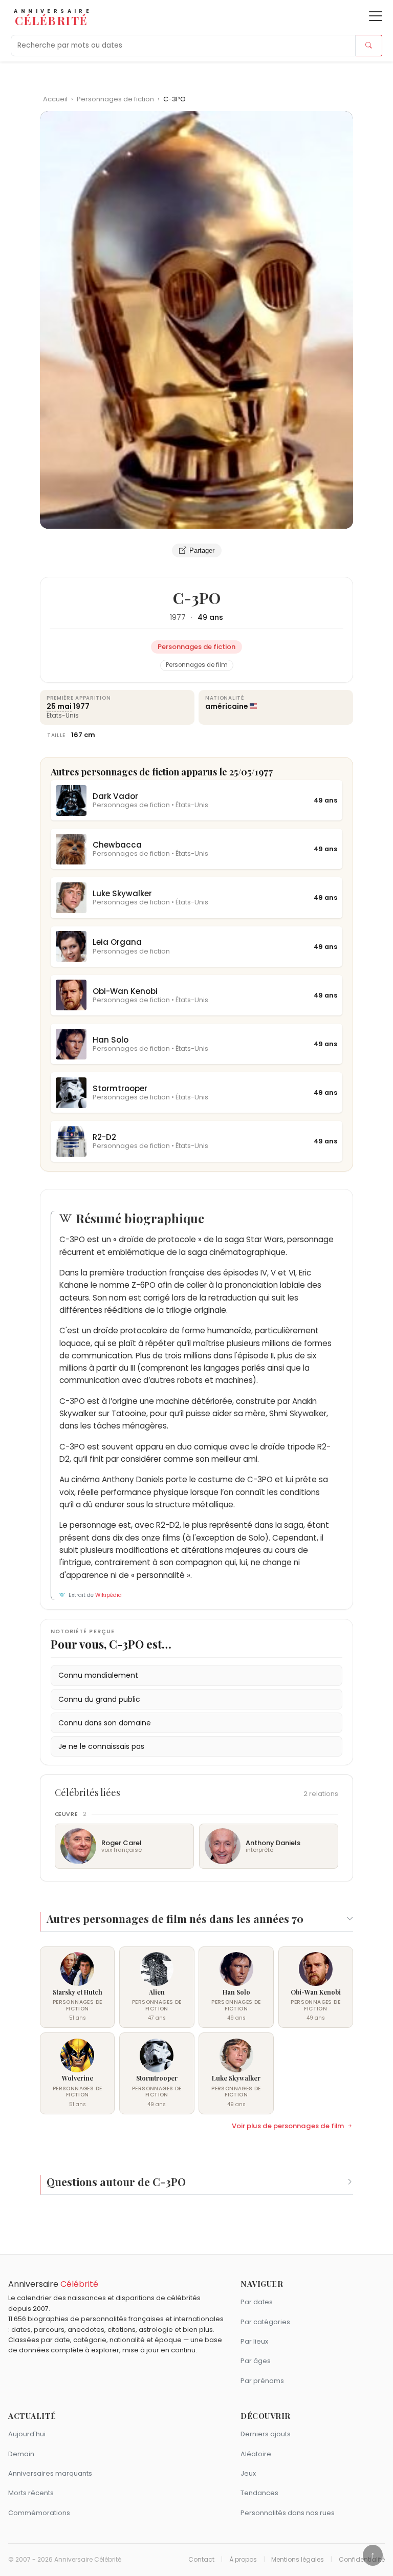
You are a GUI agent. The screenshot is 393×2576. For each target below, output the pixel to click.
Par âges (256, 2361)
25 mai (59, 706)
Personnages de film (197, 665)
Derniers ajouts (266, 2434)
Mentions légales (298, 2560)
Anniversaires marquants (50, 2473)
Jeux (248, 2473)
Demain (21, 2454)
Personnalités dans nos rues (288, 2513)
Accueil (55, 99)
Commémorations (39, 2513)
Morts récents (31, 2493)
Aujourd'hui (27, 2434)
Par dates (257, 2302)
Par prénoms (262, 2381)
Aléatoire (256, 2454)
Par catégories (265, 2322)
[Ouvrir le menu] (376, 16)
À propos (243, 2560)
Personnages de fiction (116, 99)
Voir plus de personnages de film (288, 2126)
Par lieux (254, 2341)
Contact (201, 2560)
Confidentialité (362, 2560)
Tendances (259, 2493)
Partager (202, 550)
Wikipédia (108, 1595)
